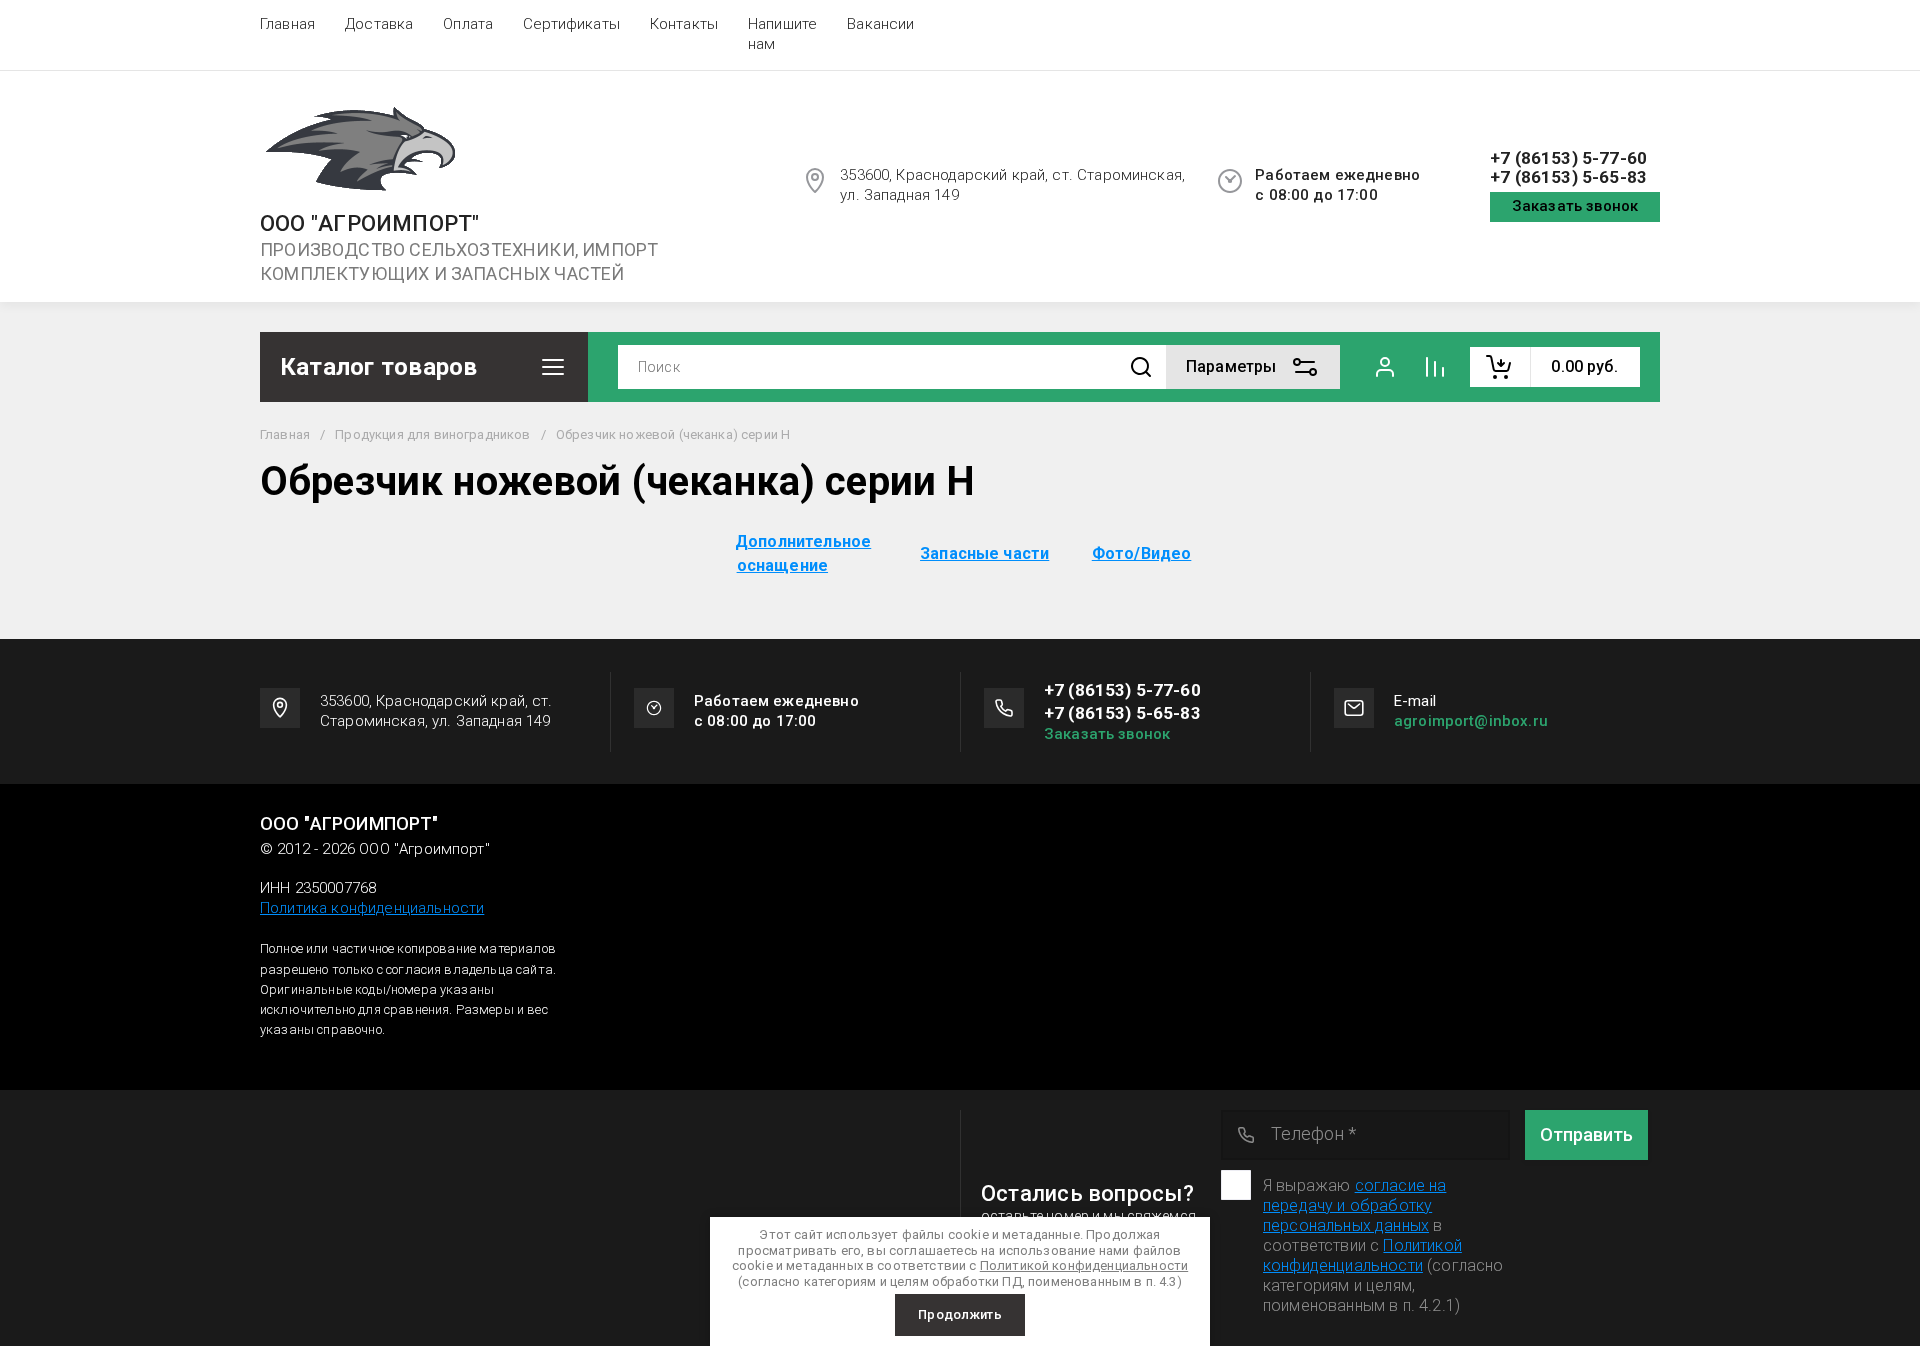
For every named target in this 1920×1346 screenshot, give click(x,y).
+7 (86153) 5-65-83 (1568, 177)
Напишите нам (782, 34)
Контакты (684, 24)
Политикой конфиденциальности (1362, 1255)
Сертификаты (571, 24)
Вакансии (880, 24)
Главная (287, 24)
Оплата (468, 24)
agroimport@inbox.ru (1471, 721)
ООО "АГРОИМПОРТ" (370, 224)
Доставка (379, 24)
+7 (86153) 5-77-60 (1568, 158)
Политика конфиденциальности (372, 908)
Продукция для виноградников (432, 434)
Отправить (1586, 1134)
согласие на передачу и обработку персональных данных (1354, 1205)
